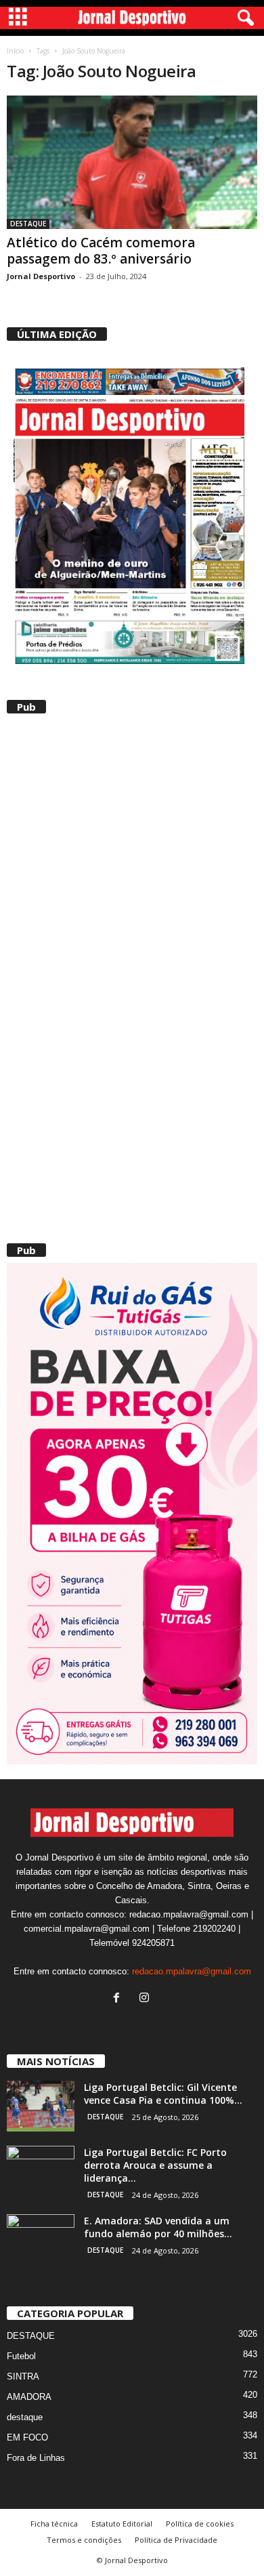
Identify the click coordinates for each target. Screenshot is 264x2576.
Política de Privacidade (176, 2540)
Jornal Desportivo (41, 276)
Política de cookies (200, 2523)
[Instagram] (146, 1999)
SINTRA (23, 2376)
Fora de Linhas (36, 2458)
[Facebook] (119, 1999)
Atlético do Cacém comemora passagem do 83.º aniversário (101, 251)
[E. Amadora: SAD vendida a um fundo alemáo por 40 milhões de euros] (41, 2240)
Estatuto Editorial (122, 2523)
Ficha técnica (54, 2523)
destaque (25, 2417)
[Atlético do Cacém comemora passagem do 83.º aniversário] (132, 162)
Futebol (21, 2356)
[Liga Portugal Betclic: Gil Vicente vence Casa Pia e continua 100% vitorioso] (41, 2106)
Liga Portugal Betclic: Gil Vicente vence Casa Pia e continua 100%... (163, 2094)
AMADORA (29, 2397)
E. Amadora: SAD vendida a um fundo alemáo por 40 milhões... (158, 2227)
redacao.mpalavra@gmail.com (192, 1971)
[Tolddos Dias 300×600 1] (132, 1514)
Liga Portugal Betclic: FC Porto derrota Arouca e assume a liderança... (155, 2165)
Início (15, 51)
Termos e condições (84, 2540)
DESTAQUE (28, 224)
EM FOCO (27, 2437)
